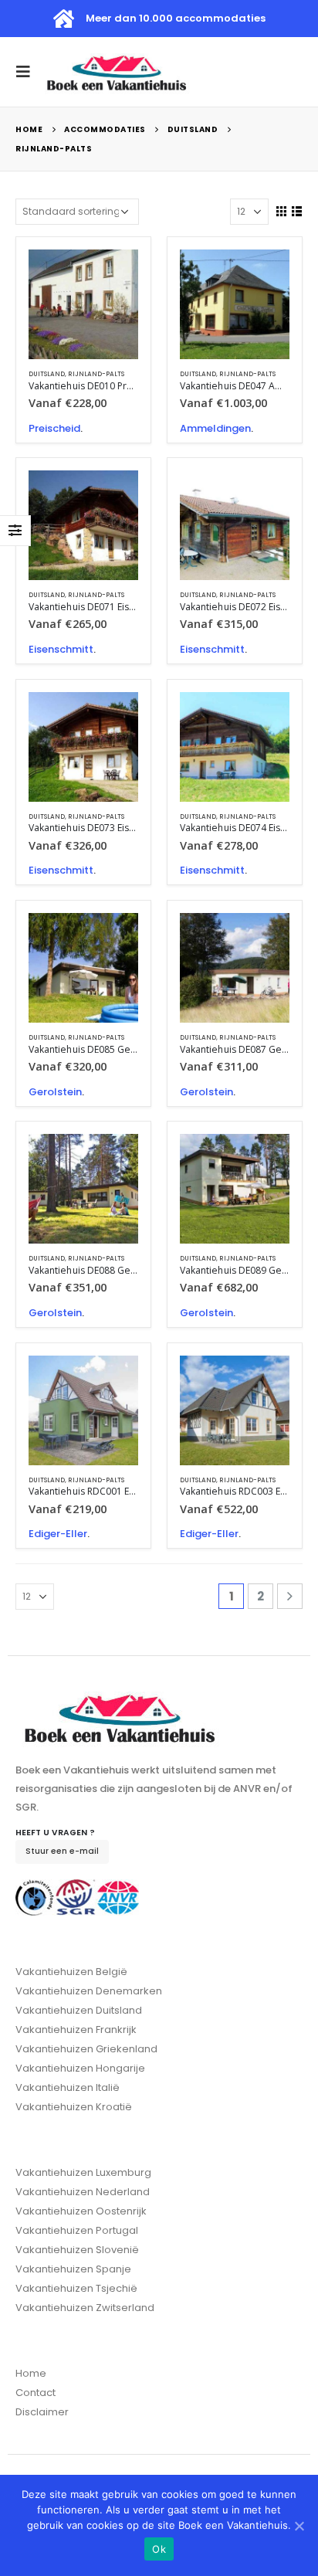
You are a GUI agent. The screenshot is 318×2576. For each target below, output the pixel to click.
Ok (159, 2549)
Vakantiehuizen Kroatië (74, 2107)
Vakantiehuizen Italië (68, 2087)
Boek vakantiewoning (113, 275)
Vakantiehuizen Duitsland (79, 2010)
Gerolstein (55, 1092)
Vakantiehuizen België (71, 1972)
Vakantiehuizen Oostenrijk (81, 2211)
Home (31, 2373)
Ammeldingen (215, 428)
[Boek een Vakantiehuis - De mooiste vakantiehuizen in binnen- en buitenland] (117, 72)
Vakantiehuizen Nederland (83, 2192)
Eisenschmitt (61, 649)
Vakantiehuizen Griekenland (86, 2049)
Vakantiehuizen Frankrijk (76, 2030)
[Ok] (299, 2526)
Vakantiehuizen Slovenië (77, 2250)
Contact (36, 2393)
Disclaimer (42, 2412)
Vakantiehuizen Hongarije (80, 2068)
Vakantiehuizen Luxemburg (83, 2172)
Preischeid (54, 428)
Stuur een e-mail (62, 1851)
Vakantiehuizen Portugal (77, 2230)
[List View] (296, 212)
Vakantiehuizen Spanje (73, 2269)
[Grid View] (282, 212)
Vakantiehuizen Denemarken (89, 1991)
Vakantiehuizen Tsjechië (76, 2288)
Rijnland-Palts (96, 374)
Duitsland (47, 374)
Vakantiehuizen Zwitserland (85, 2308)
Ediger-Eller (58, 1534)
